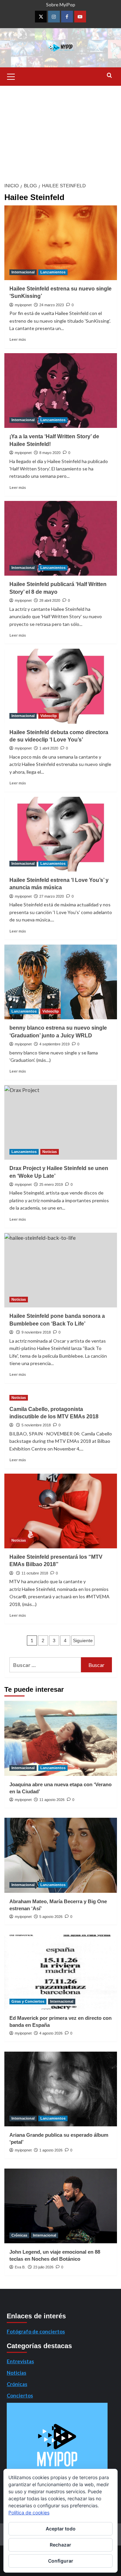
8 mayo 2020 (50, 453)
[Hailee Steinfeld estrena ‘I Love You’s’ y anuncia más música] (61, 834)
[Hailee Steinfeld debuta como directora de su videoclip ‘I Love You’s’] (61, 686)
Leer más (18, 339)
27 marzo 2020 (52, 896)
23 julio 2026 (43, 2267)
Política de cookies (29, 2513)
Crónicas (19, 2235)
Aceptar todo (61, 2529)
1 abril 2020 (49, 748)
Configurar (61, 2561)
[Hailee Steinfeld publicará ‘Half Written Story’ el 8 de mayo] (61, 538)
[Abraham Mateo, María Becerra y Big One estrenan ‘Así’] (61, 1855)
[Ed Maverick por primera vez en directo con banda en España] (61, 1972)
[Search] (109, 76)
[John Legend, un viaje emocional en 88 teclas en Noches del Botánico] (61, 2206)
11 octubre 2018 (35, 1573)
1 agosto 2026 (51, 2150)
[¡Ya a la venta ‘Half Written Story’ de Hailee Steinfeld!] (61, 391)
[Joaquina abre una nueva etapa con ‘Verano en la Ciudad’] (61, 1738)
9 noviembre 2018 (36, 1332)
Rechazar (61, 2545)
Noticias (50, 1152)
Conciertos (20, 2395)
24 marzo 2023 (52, 305)
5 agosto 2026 (51, 1917)
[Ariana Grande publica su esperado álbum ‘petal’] (61, 2089)
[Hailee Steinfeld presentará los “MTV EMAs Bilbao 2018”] (61, 1511)
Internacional (23, 272)
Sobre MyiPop (61, 5)
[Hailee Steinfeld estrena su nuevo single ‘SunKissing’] (61, 243)
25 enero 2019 (51, 1184)
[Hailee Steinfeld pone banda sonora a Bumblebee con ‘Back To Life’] (61, 1270)
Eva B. (20, 2267)
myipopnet (23, 305)
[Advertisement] (61, 132)
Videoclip (49, 716)
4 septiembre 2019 (54, 1044)
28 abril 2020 (50, 600)
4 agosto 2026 (51, 2033)
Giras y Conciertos (28, 2001)
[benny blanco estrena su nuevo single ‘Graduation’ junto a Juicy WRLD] (61, 982)
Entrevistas (20, 2361)
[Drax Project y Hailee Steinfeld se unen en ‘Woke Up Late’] (61, 1122)
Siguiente (83, 1640)
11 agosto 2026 (52, 1800)
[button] (11, 76)
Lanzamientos (53, 272)
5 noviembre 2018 (36, 1425)
